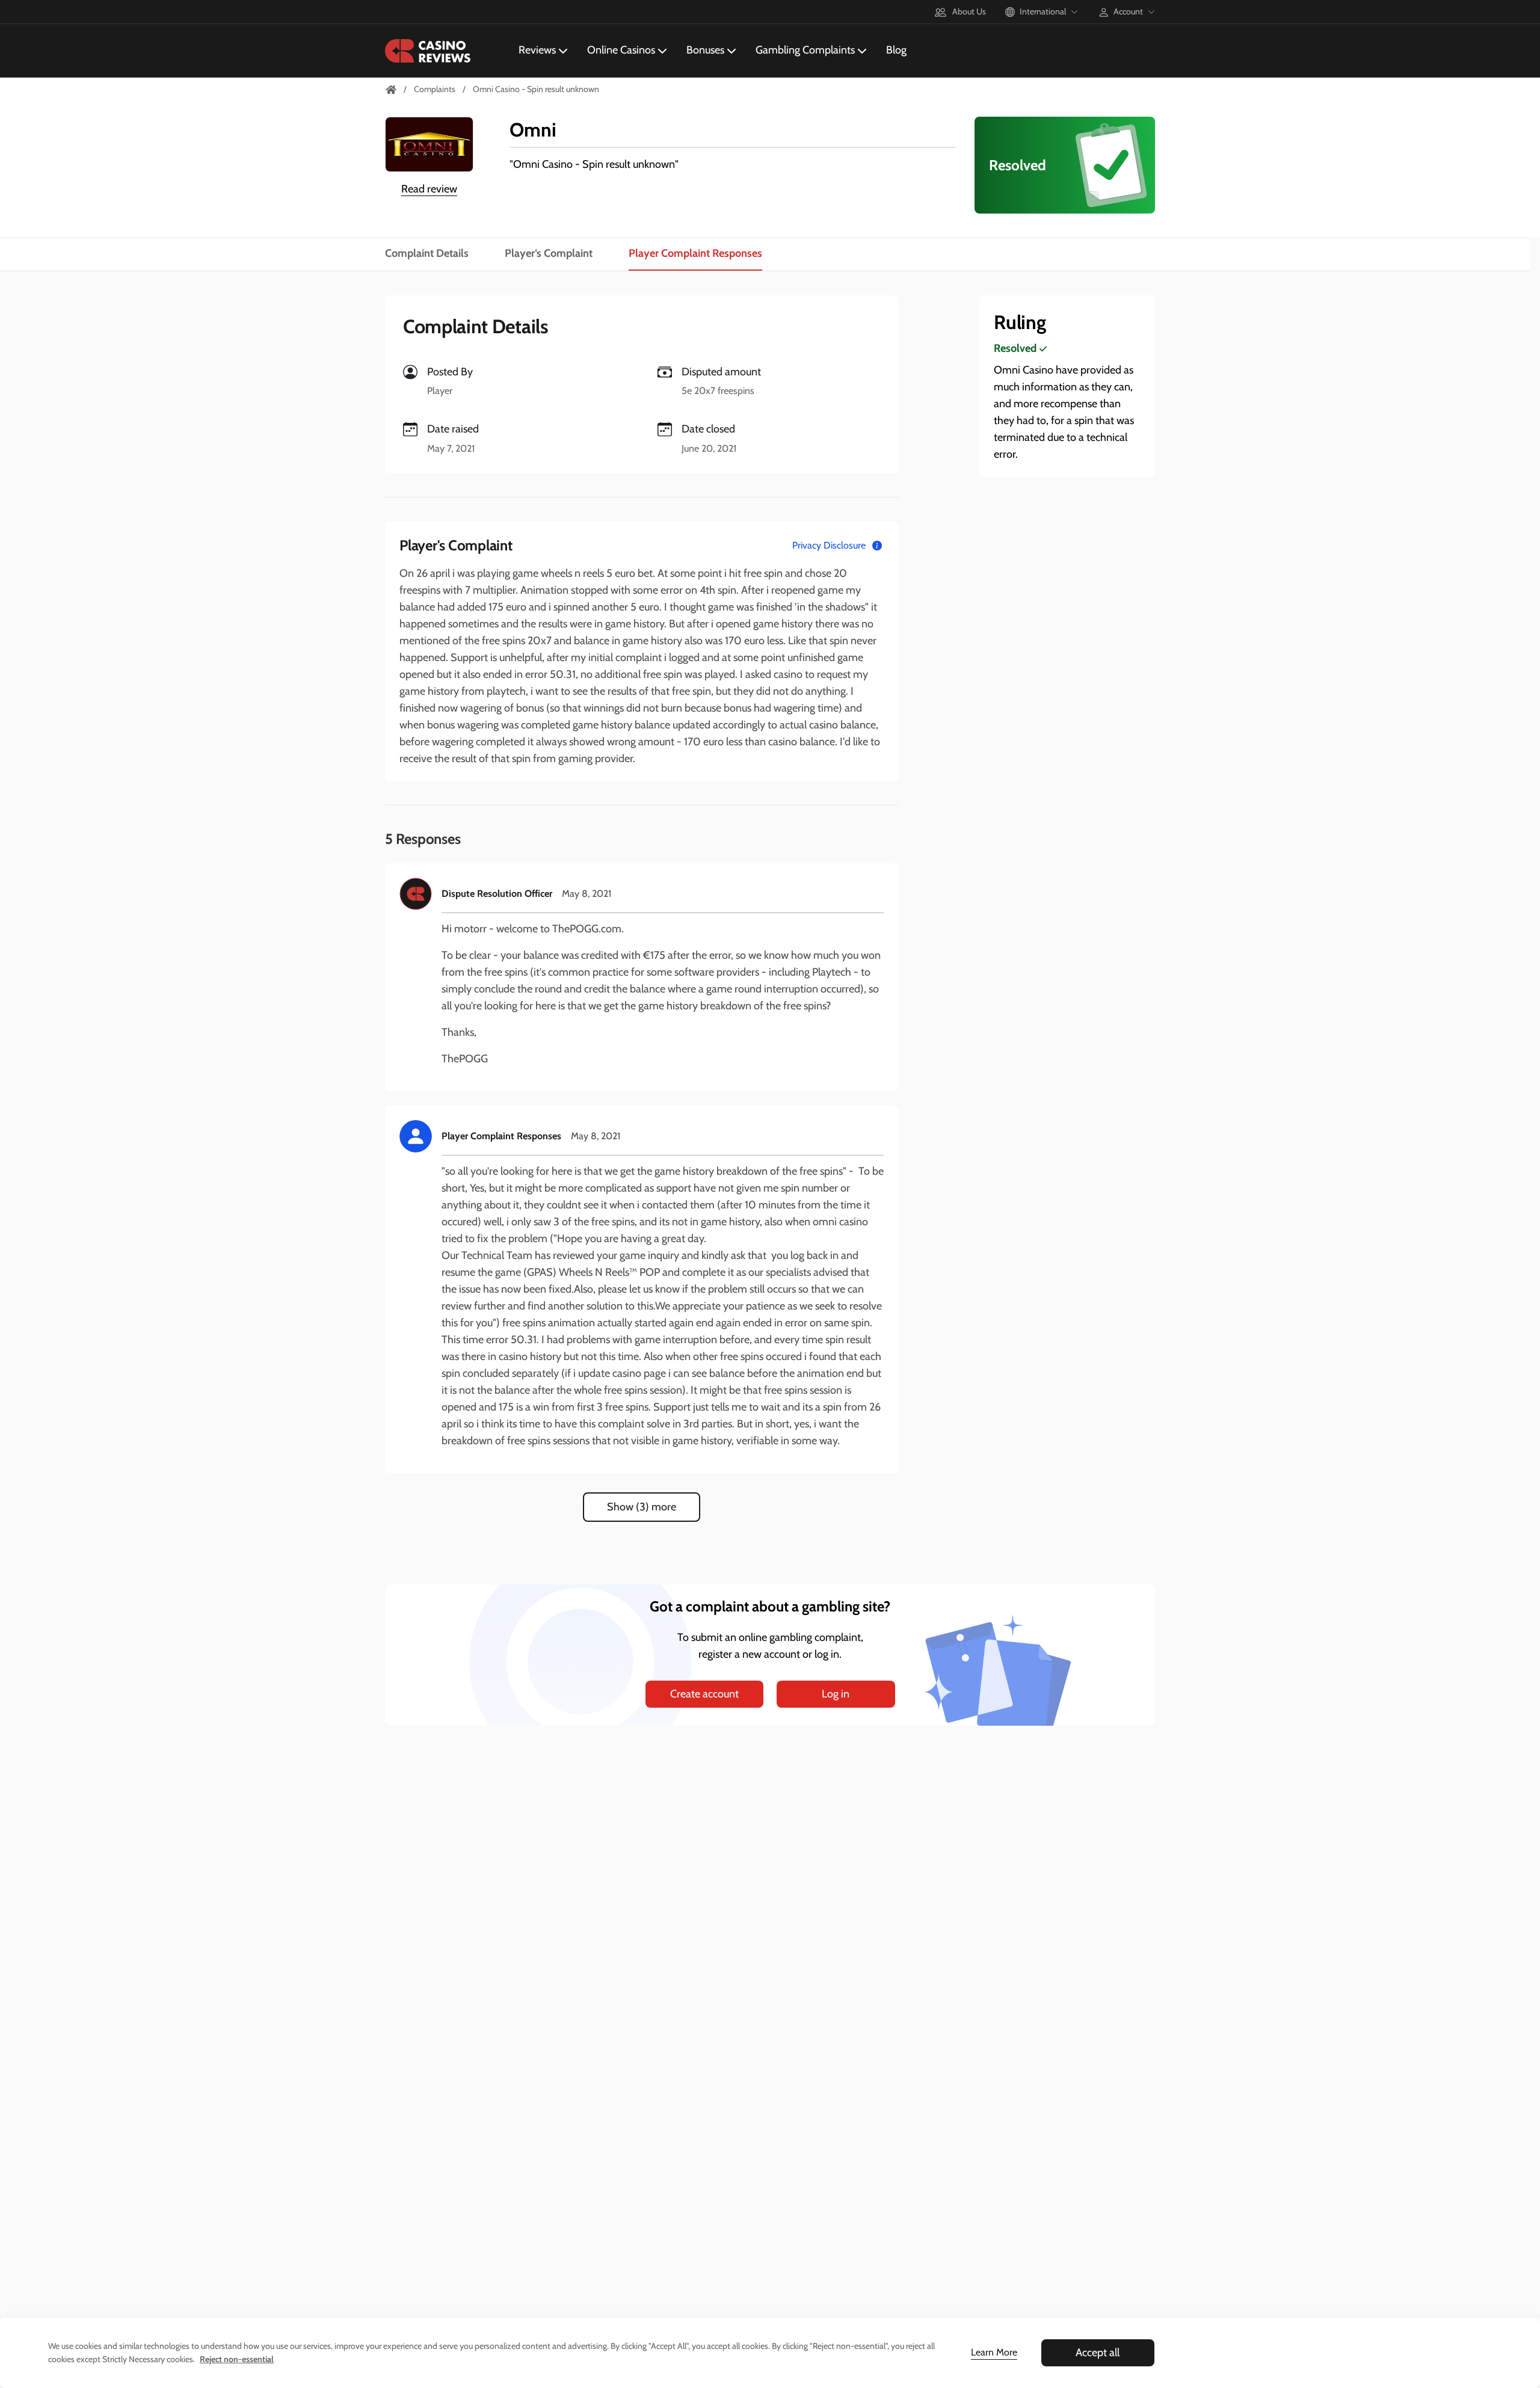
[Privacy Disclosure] (877, 546)
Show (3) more (642, 1507)
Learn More (994, 2352)
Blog (896, 50)
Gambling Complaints (805, 50)
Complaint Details (427, 253)
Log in (836, 1694)
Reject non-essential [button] (237, 2359)
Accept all (1098, 2353)
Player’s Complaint (549, 253)
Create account (704, 1694)
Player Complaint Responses (695, 253)
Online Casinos (621, 50)
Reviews (537, 50)
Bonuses (705, 50)
